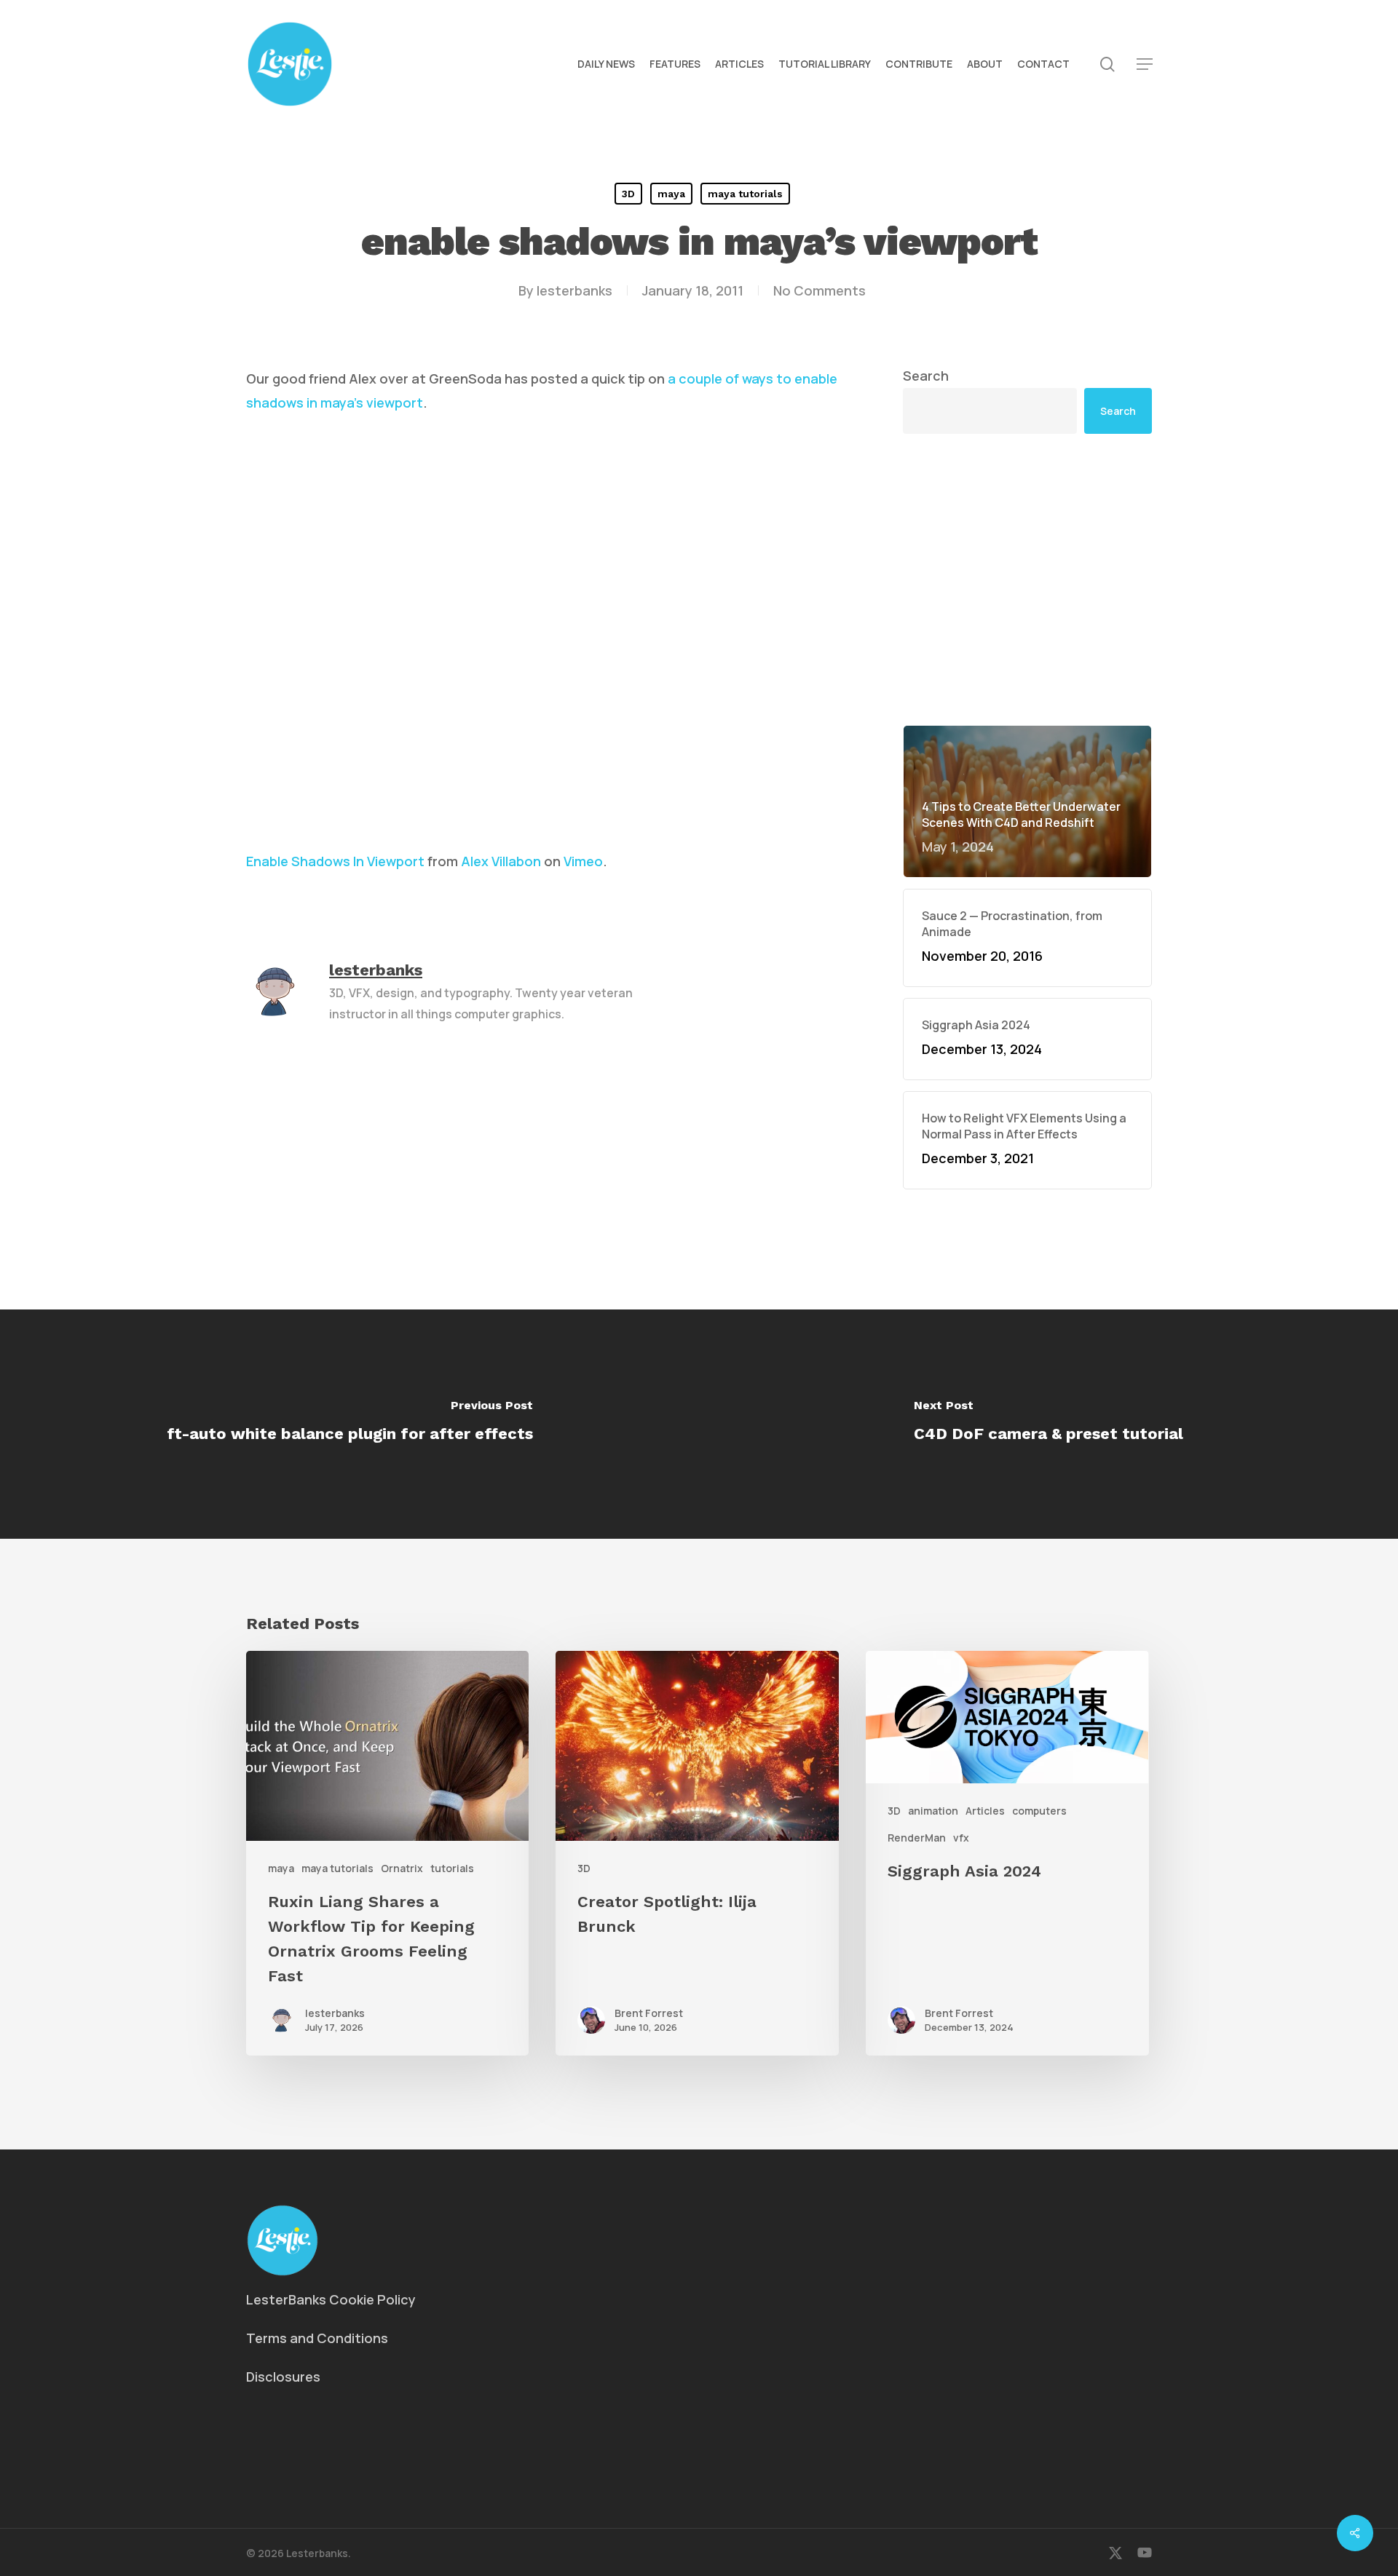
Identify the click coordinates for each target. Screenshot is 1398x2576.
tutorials (452, 1868)
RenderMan (917, 1838)
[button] (1145, 64)
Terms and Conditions (317, 2338)
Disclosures (283, 2377)
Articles (985, 1811)
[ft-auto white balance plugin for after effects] (349, 1424)
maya (671, 194)
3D (628, 194)
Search (926, 376)
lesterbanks (574, 290)
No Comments (820, 290)
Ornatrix (402, 1868)
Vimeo (583, 861)
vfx (961, 1838)
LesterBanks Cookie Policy (331, 2299)
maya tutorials (745, 194)
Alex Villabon (501, 861)
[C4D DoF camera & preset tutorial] (1048, 1424)
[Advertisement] (1027, 579)
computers (1039, 1811)
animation (933, 1811)
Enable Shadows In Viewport (335, 861)
